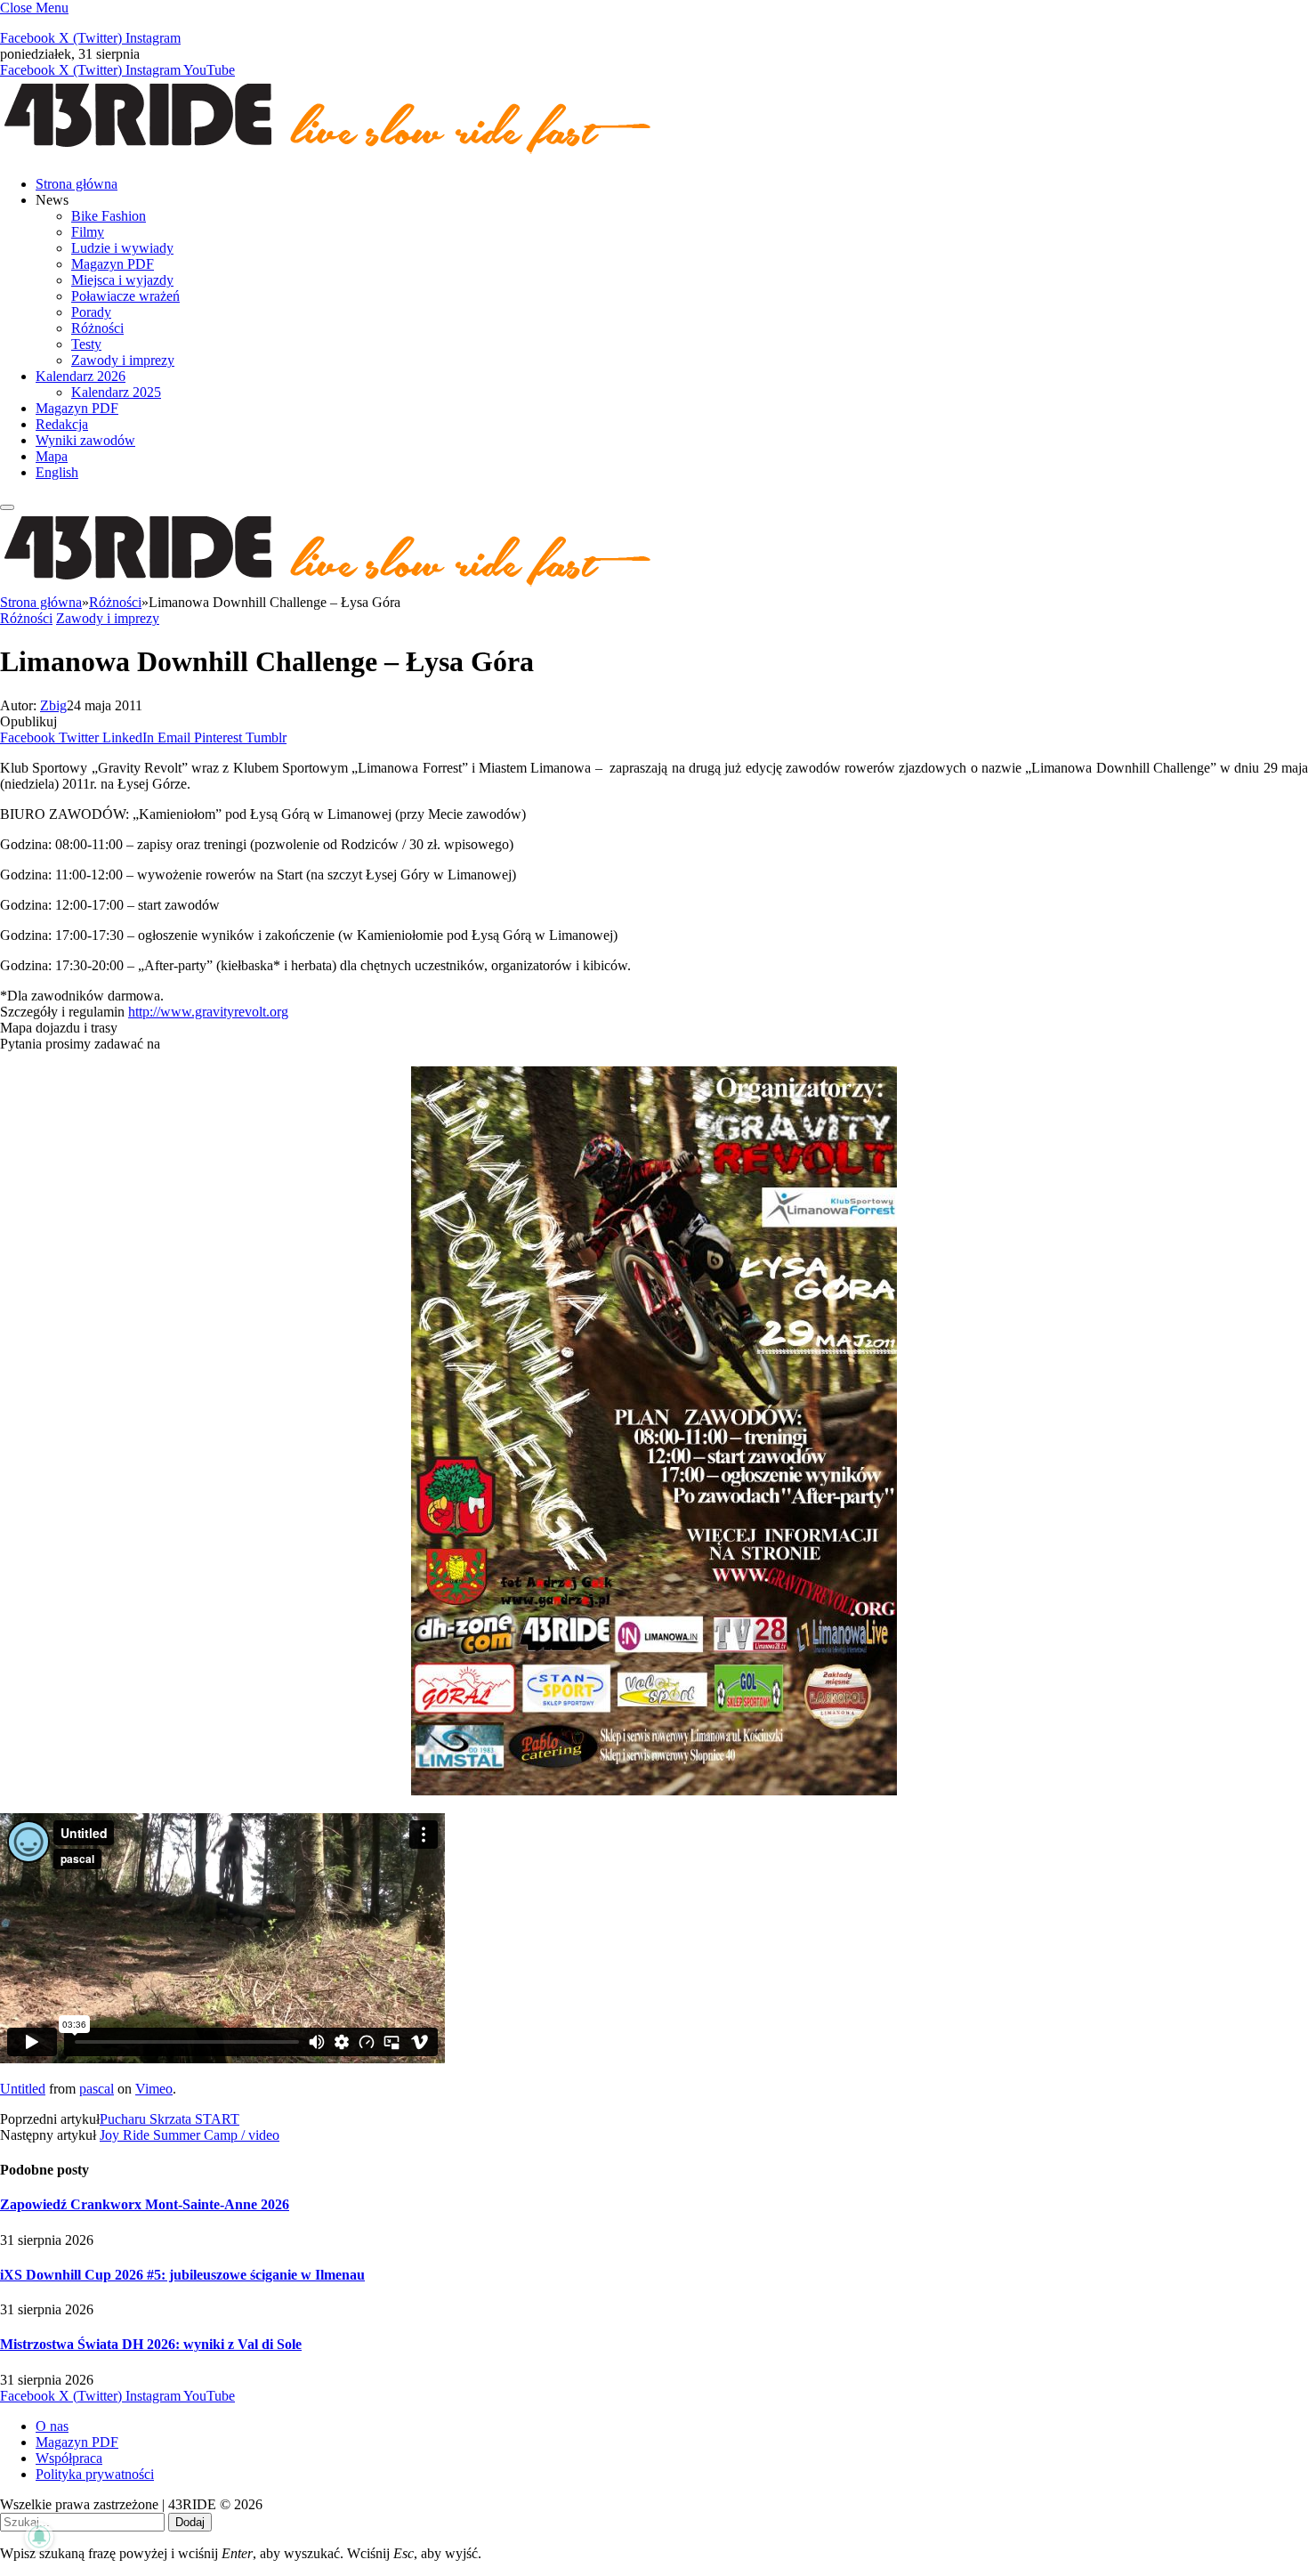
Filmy (88, 232)
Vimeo (154, 2089)
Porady (91, 312)
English (57, 472)
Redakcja (62, 424)
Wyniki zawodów (85, 440)
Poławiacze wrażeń (125, 296)
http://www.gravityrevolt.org (208, 1012)
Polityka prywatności (95, 2474)
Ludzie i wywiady (122, 248)
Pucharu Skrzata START (170, 2119)
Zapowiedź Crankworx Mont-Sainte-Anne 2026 (145, 2204)
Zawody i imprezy (123, 360)
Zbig (53, 705)
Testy (86, 344)
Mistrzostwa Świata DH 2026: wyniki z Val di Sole (151, 2344)
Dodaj (190, 2522)
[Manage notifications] (39, 2537)
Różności (97, 328)
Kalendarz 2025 (116, 392)
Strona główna (77, 184)
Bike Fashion (109, 216)
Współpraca (69, 2458)
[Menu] (7, 507)
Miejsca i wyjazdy (122, 280)
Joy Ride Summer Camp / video (190, 2135)
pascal (97, 2089)
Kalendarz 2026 (81, 376)
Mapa (52, 456)
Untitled (23, 2089)
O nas (52, 2426)
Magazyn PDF (113, 264)
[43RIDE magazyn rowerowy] (329, 154)
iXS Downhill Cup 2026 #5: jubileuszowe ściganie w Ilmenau (182, 2275)
